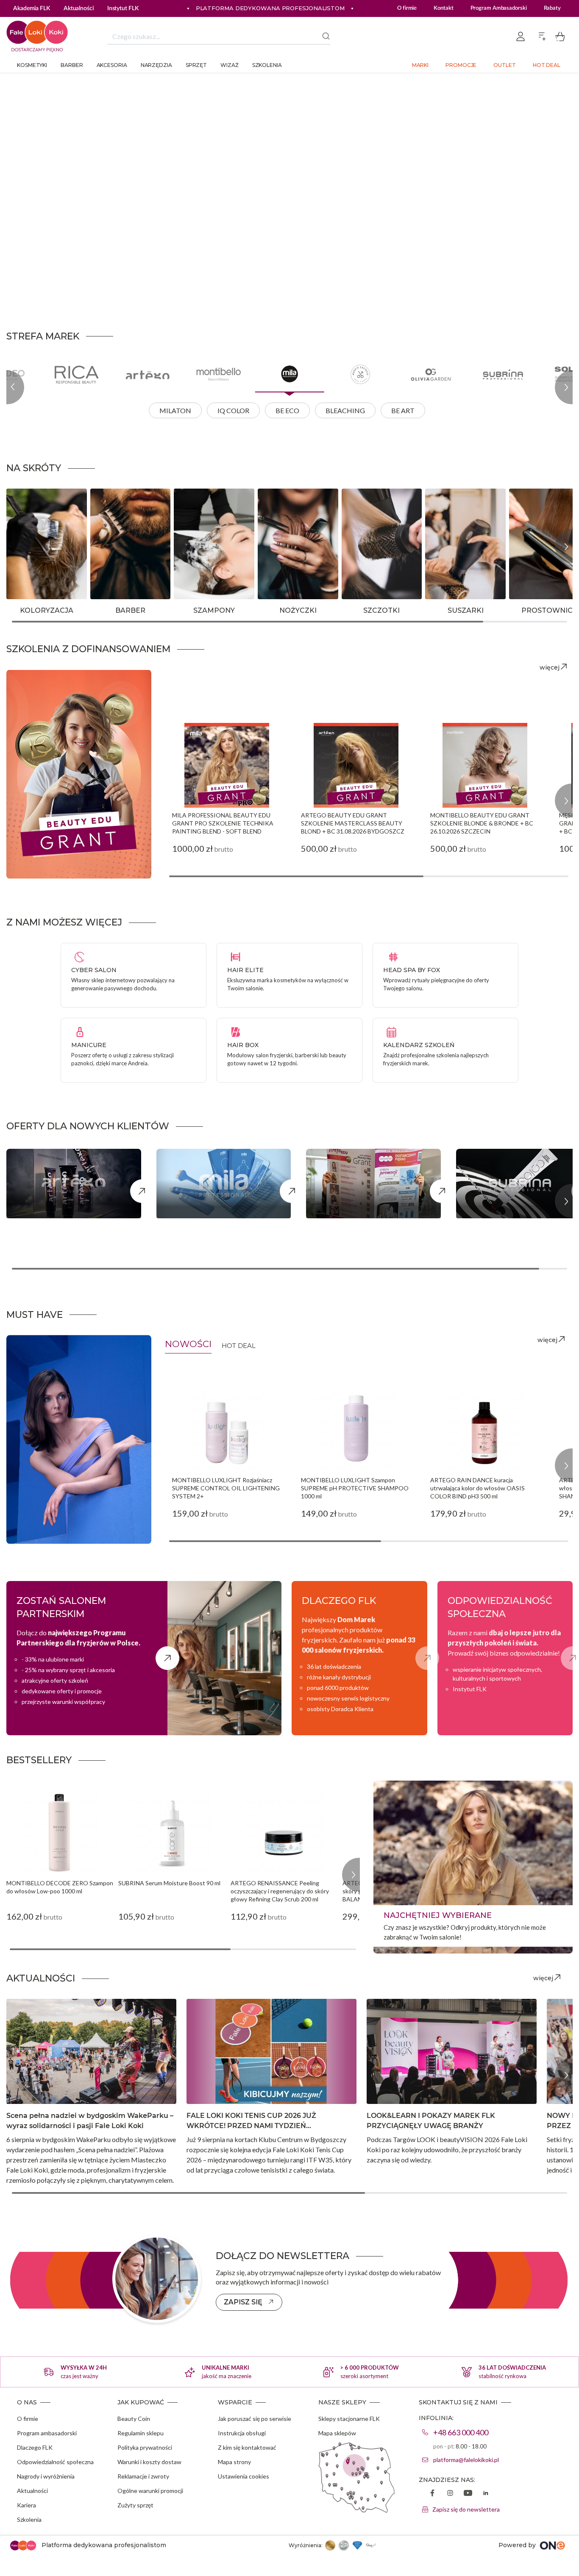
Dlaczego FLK (35, 2447)
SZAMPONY (214, 610)
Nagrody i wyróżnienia (46, 2476)
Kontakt (443, 8)
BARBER (130, 610)
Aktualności (32, 2491)
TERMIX (277, 549)
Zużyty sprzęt (135, 2505)
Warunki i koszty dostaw (149, 2462)
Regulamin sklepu (141, 2433)
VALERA (444, 577)
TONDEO (279, 563)
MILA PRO (29, 521)
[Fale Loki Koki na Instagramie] (450, 2494)
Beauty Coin (134, 2419)
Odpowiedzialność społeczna (55, 2462)
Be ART (403, 410)
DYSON (443, 521)
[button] (384, 177)
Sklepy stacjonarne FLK (349, 2419)
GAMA (526, 563)
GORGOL (362, 535)
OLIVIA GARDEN (290, 535)
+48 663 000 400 (461, 2432)
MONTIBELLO (35, 535)
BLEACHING (345, 410)
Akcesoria (112, 65)
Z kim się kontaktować (247, 2447)
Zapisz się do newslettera (466, 2509)
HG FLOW (447, 563)
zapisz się (243, 2302)
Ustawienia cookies (244, 2476)
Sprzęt (196, 65)
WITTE (275, 577)
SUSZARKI (466, 610)
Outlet (504, 65)
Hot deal (547, 65)
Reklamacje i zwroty (143, 2476)
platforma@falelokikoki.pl (466, 2460)
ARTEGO (27, 507)
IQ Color (233, 410)
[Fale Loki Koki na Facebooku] (432, 2494)
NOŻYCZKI (298, 610)
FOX (103, 549)
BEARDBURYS (119, 507)
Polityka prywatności (145, 2447)
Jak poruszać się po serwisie (255, 2419)
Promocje (461, 65)
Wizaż (230, 65)
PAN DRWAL (116, 563)
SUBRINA (28, 563)
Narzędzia (156, 65)
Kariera (26, 2505)
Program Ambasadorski (499, 8)
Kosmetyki (32, 65)
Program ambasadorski (47, 2433)
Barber (72, 65)
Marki (420, 65)
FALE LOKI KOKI (457, 535)
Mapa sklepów (337, 2433)
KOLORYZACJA (47, 610)
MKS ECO (112, 535)
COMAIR (362, 507)
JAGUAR (277, 521)
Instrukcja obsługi (242, 2433)
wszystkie (25, 577)
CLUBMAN (114, 521)
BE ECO (287, 410)
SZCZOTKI (381, 610)
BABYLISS (447, 507)
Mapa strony (234, 2462)
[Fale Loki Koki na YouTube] (468, 2494)
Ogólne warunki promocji (150, 2491)
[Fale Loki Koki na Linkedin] (486, 2494)
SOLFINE (26, 549)
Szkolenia (267, 65)
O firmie (407, 8)
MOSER (527, 577)
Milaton (175, 410)
